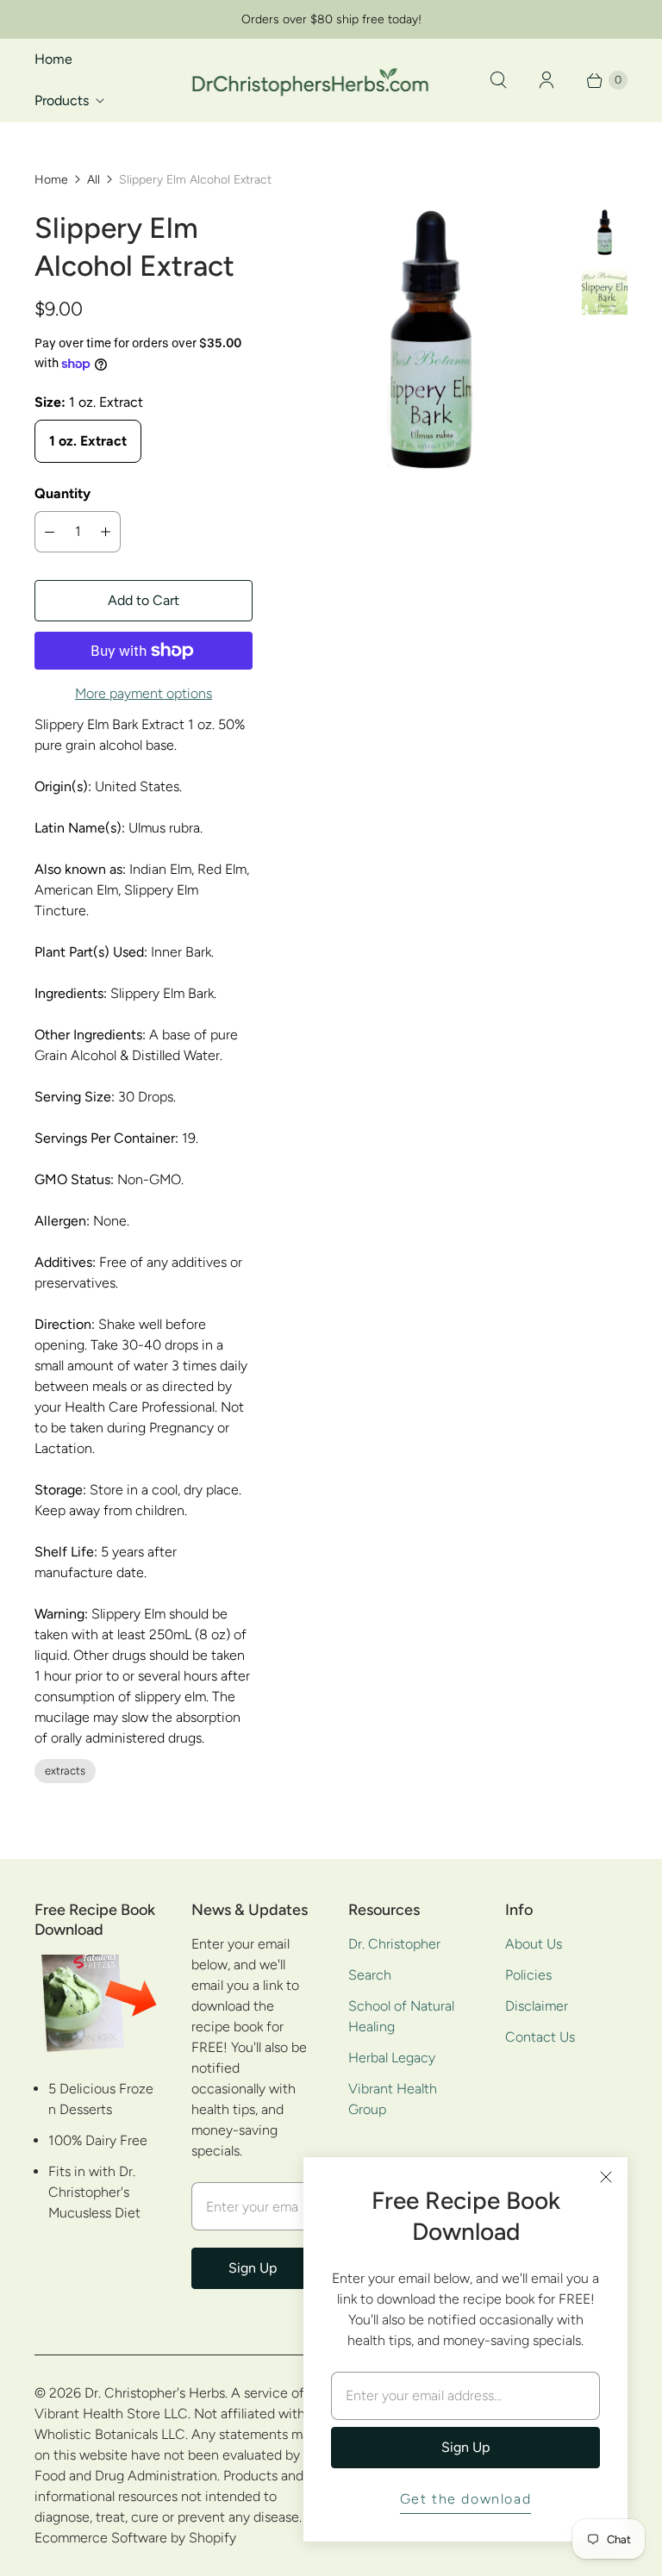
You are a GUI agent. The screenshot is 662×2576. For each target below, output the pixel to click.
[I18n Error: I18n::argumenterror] (605, 232)
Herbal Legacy (392, 2058)
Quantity (62, 493)
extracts (65, 1771)
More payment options (144, 693)
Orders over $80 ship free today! (331, 19)
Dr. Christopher (394, 1944)
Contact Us (540, 2037)
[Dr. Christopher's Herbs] (310, 80)
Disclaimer (537, 2006)
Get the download (466, 2499)
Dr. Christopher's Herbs (155, 2393)
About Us (534, 1944)
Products (62, 100)
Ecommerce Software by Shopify (135, 2538)
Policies (528, 1975)
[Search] (498, 80)
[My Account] (546, 80)
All (94, 180)
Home (53, 59)
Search (370, 1975)
